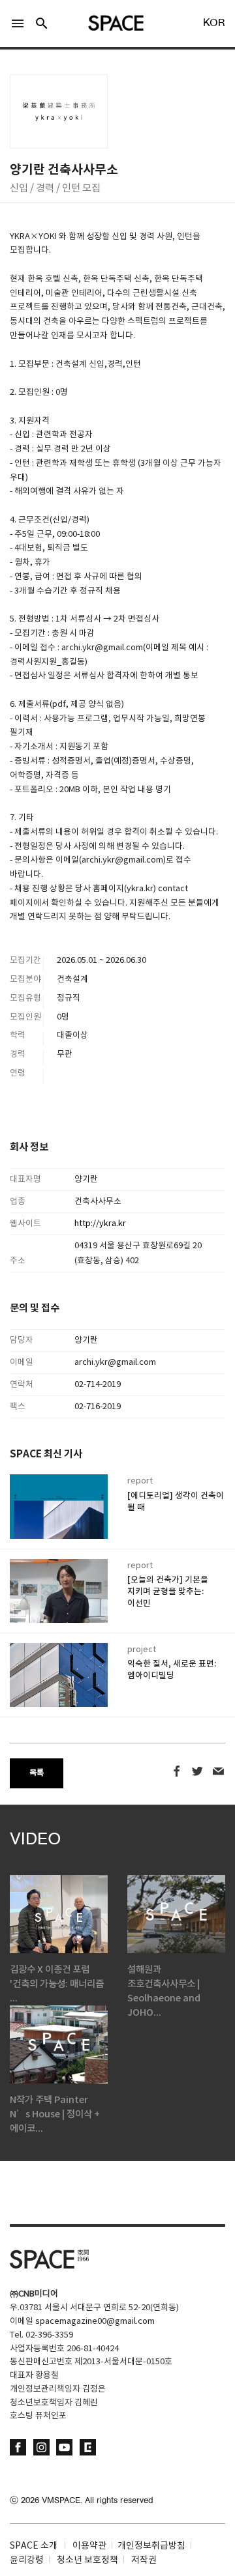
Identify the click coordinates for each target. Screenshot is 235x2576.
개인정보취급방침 (151, 2546)
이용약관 (89, 2546)
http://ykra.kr (101, 1224)
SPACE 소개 (34, 2546)
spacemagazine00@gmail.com (95, 2322)
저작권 (144, 2560)
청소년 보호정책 (87, 2560)
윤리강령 (27, 2560)
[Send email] (218, 1772)
